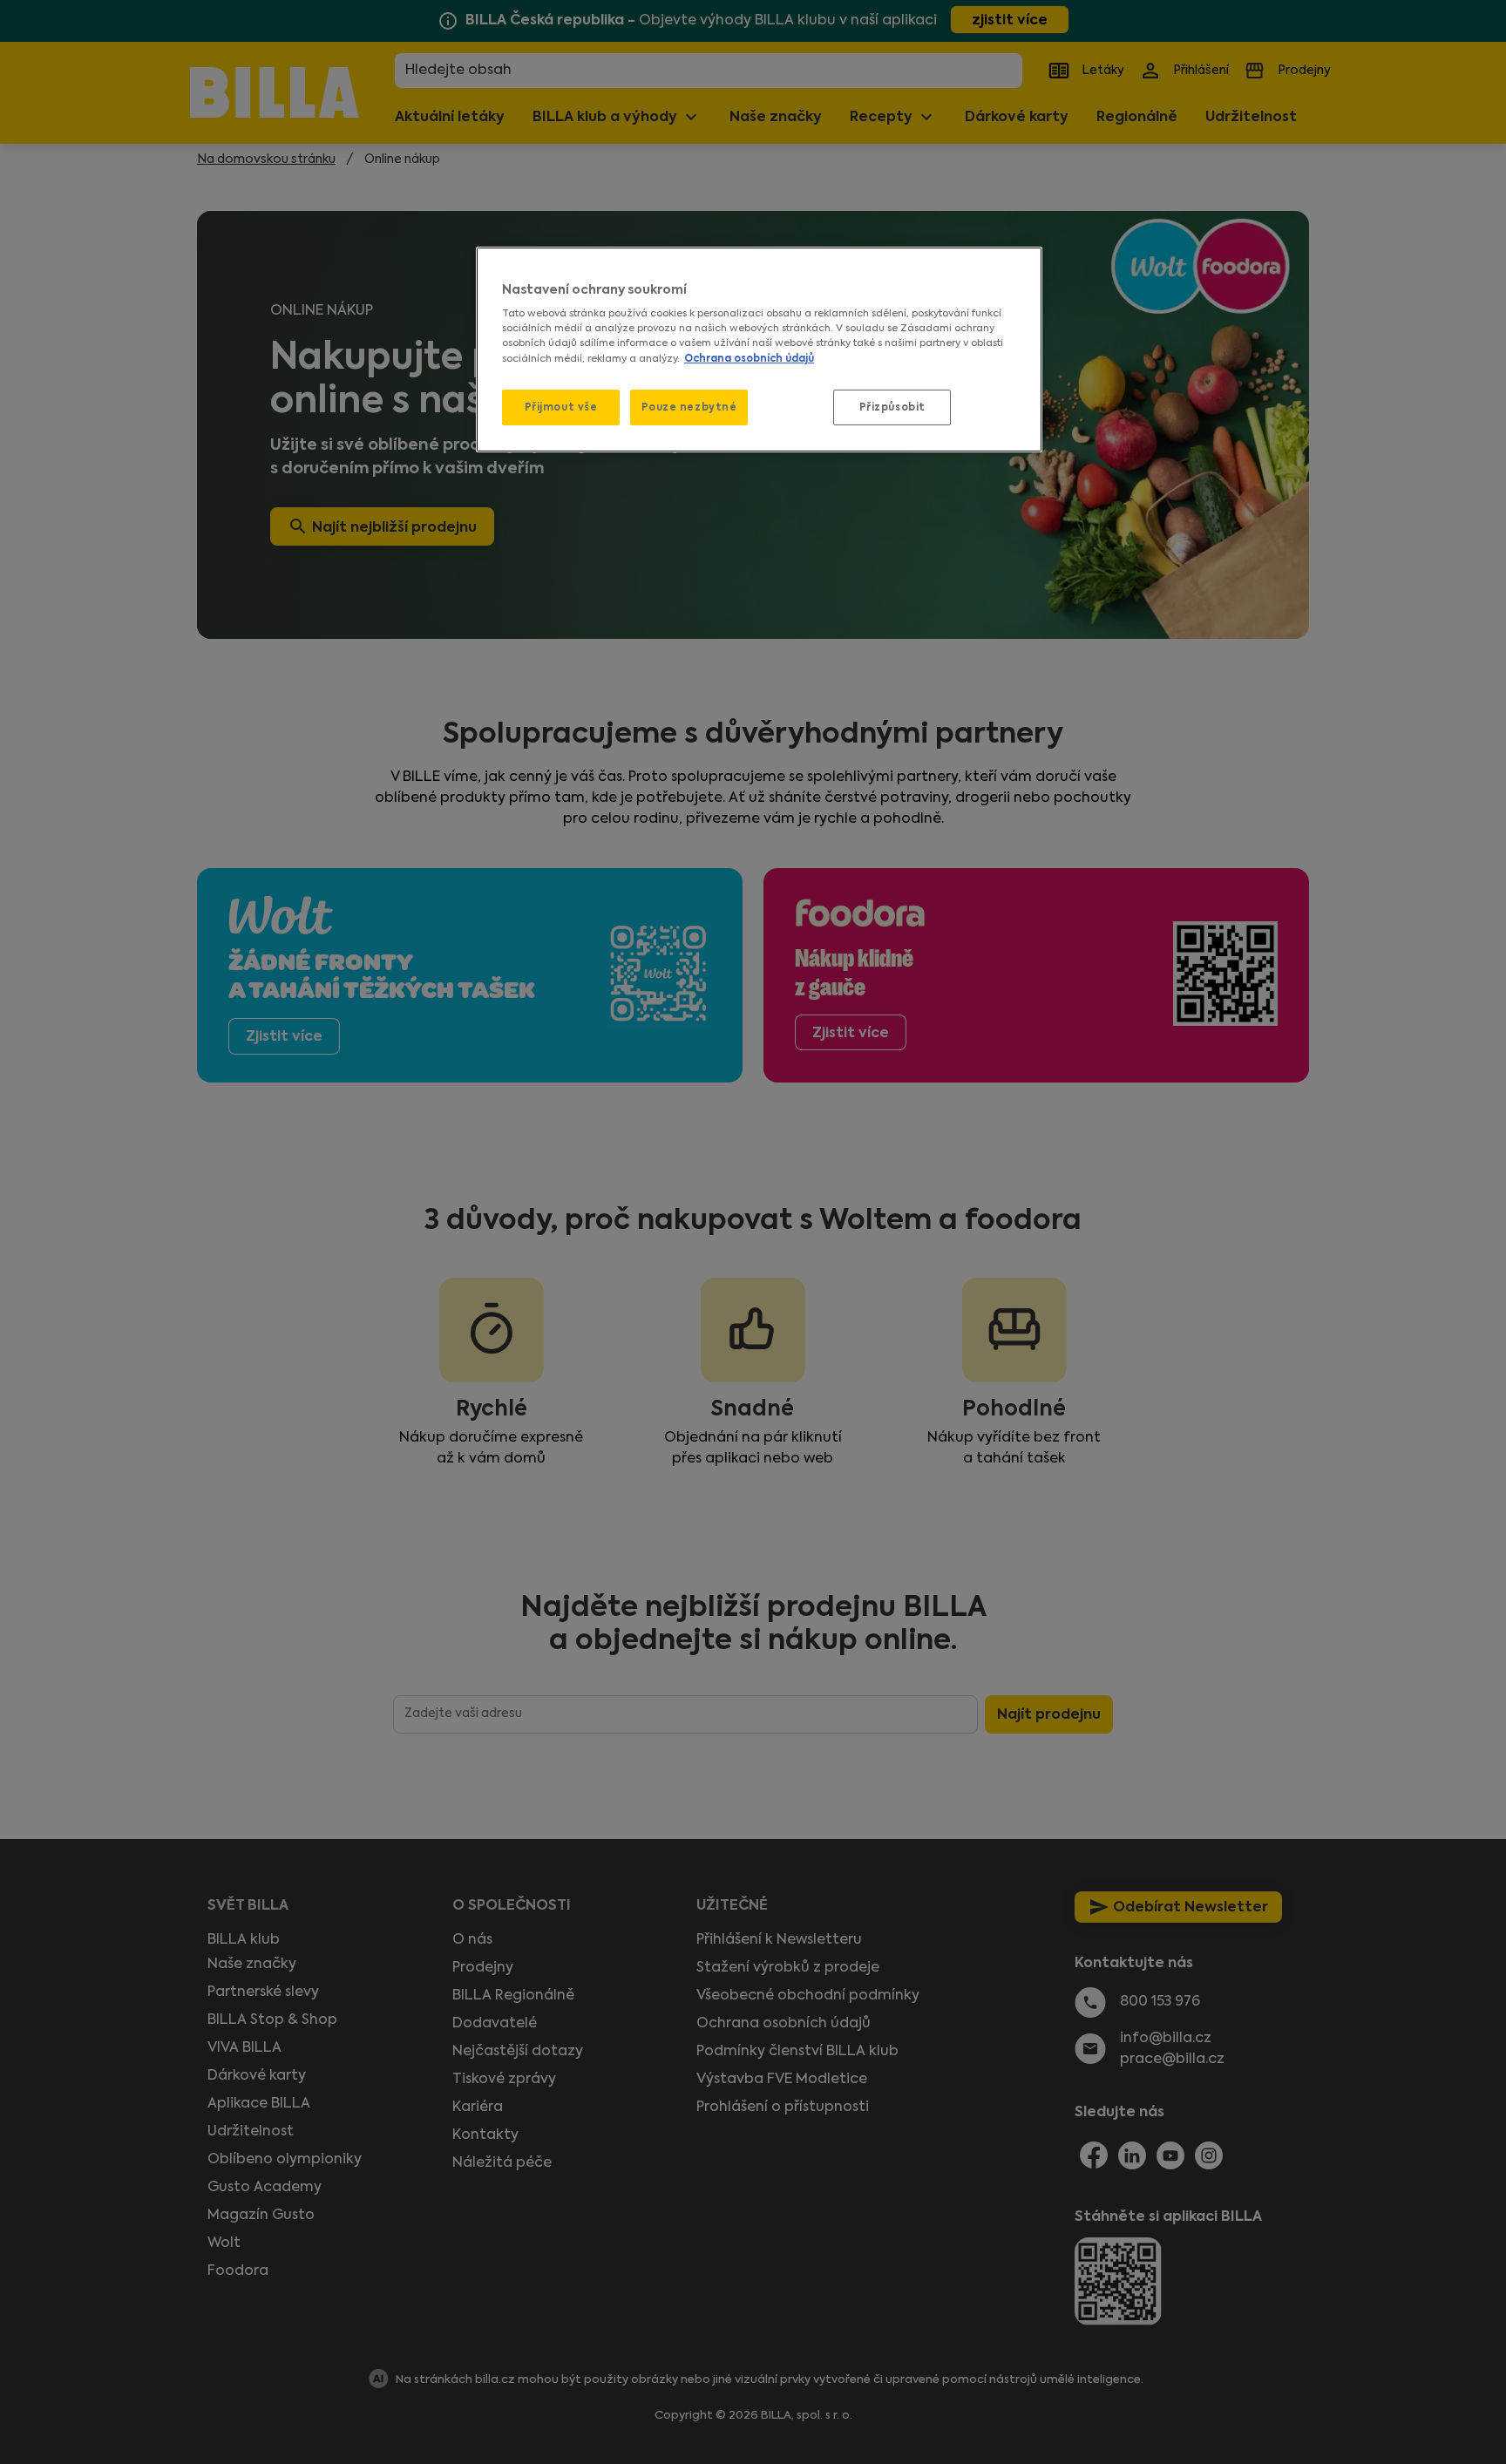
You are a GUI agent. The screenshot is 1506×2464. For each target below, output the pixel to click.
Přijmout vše (561, 407)
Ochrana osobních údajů (749, 358)
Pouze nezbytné (689, 407)
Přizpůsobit (892, 407)
